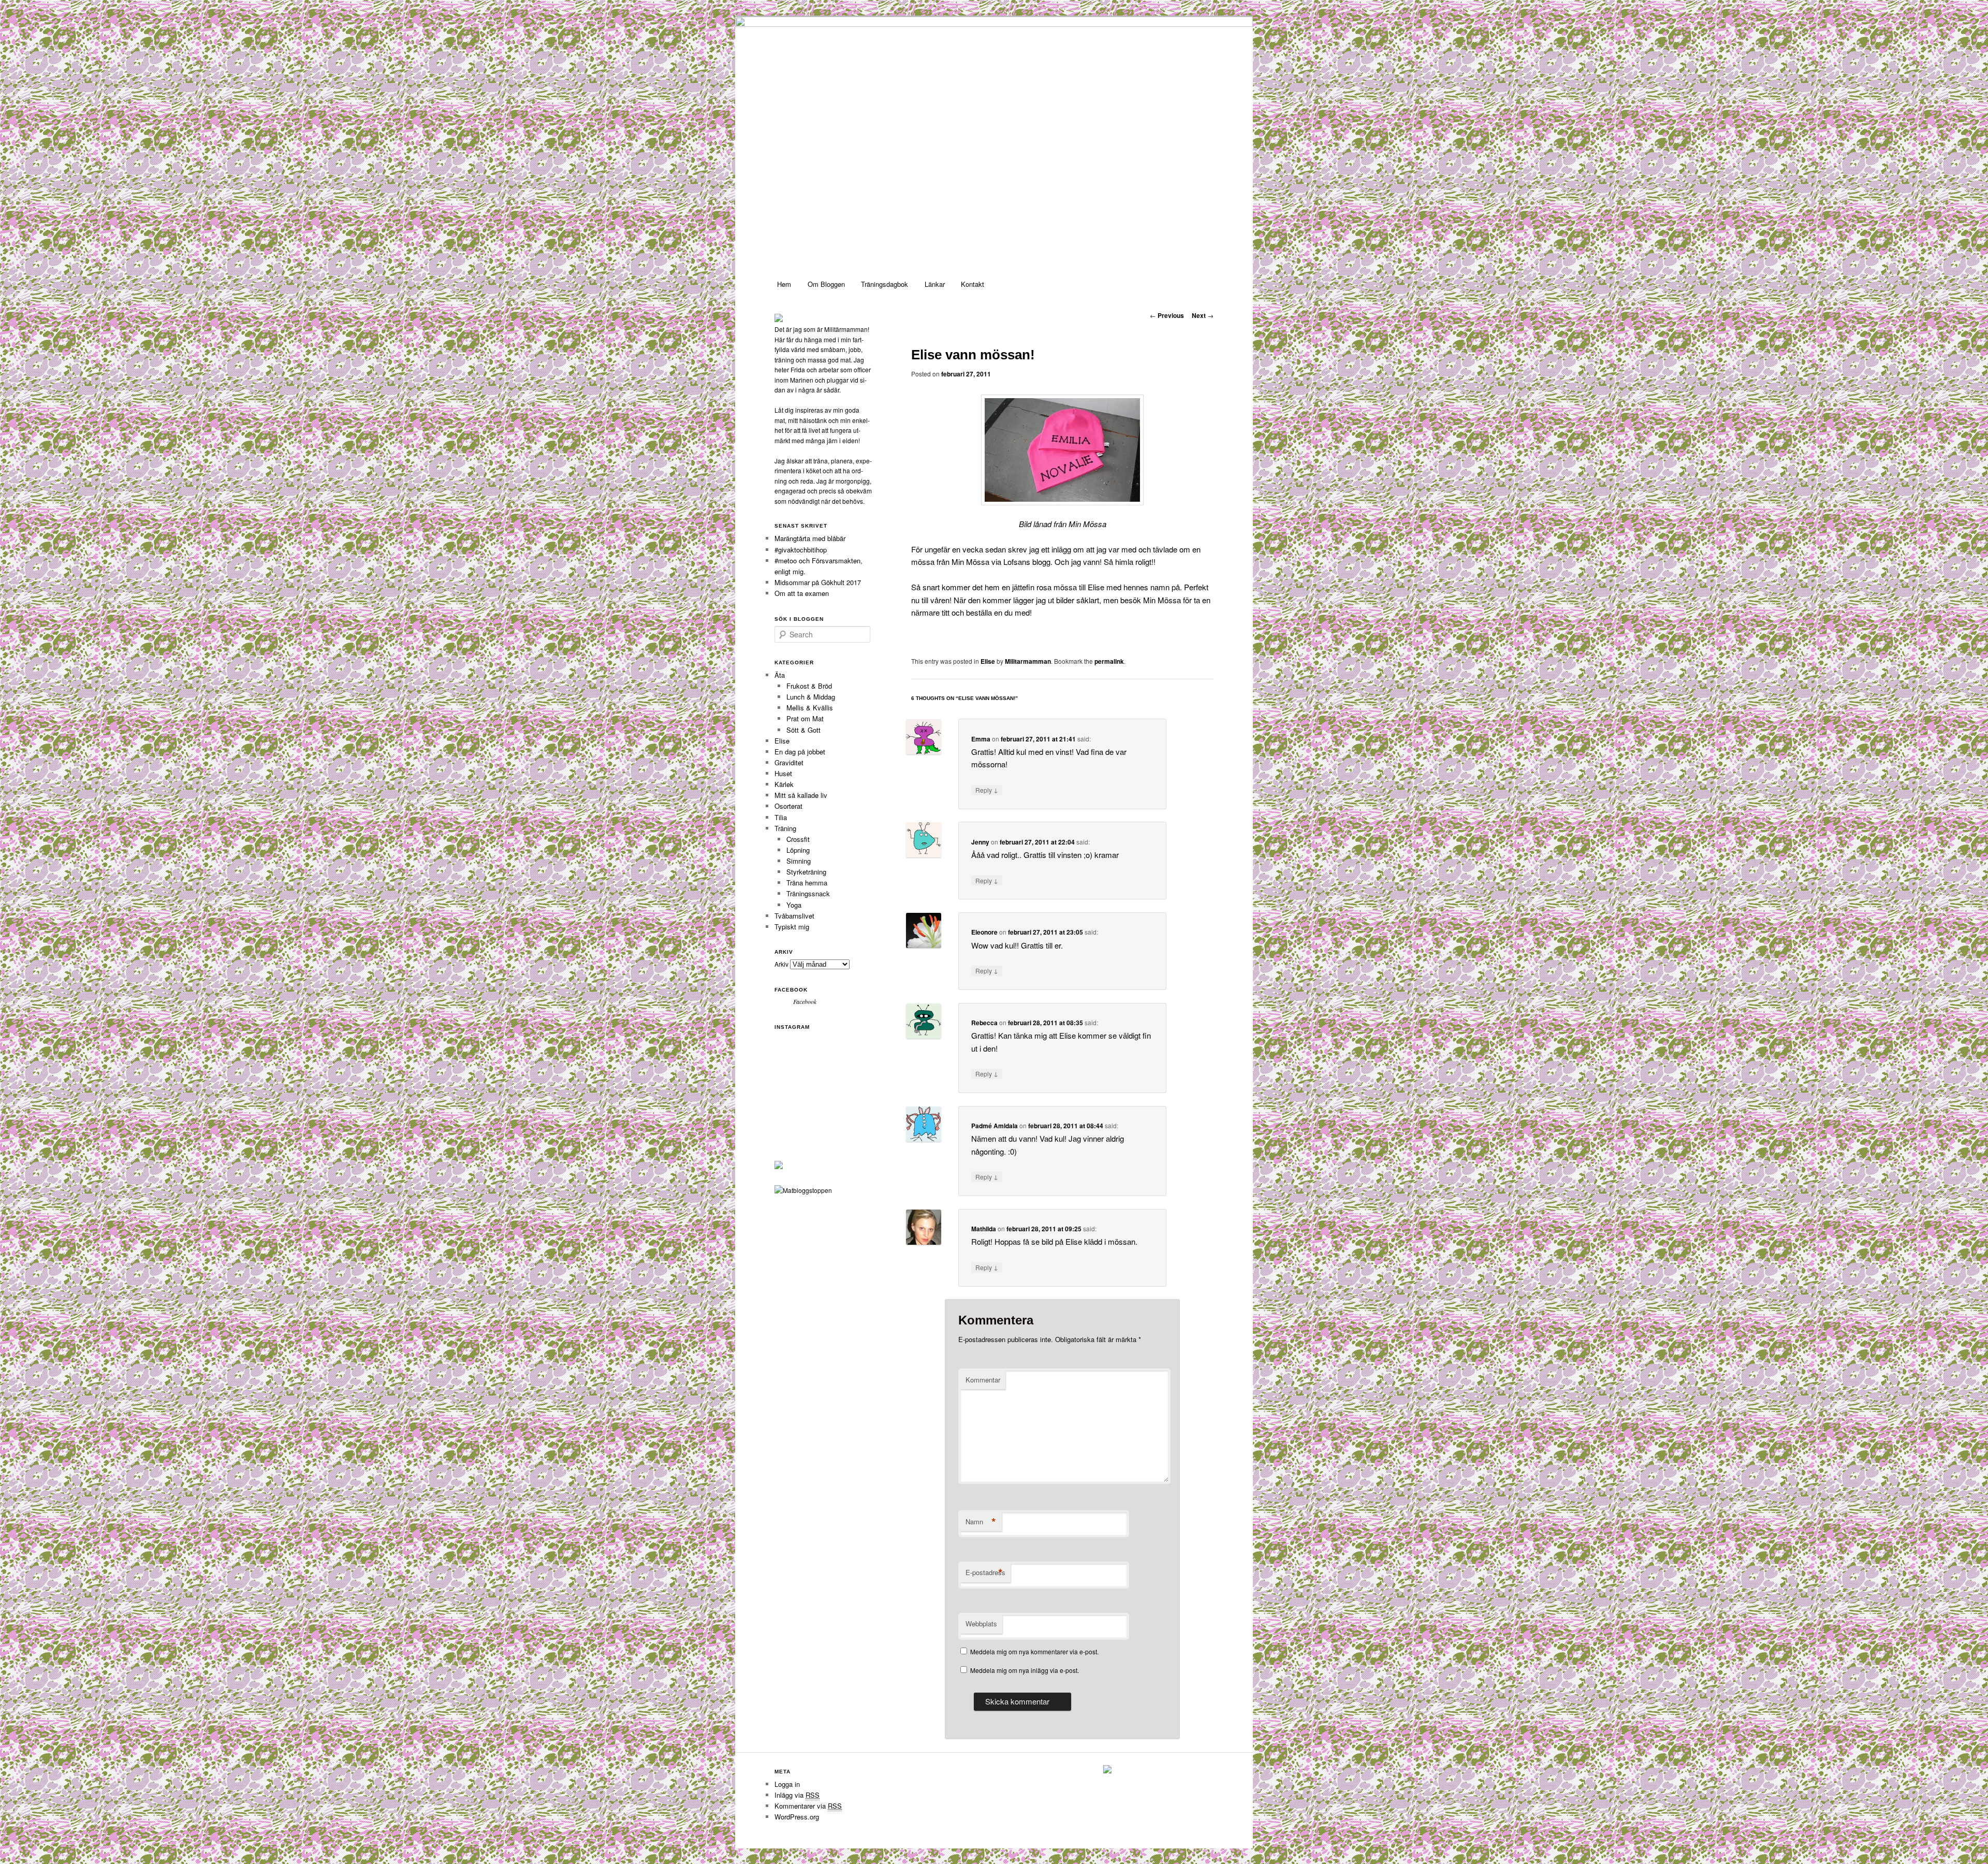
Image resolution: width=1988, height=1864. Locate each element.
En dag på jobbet (800, 752)
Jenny (980, 842)
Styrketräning (806, 872)
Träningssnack (808, 893)
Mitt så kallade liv (801, 795)
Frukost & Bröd (809, 686)
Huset (783, 773)
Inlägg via (797, 1795)
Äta (780, 675)
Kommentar (983, 1380)
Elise (988, 661)
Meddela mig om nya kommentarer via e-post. (1034, 1651)
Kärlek (784, 784)
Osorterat (788, 806)
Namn (981, 1522)
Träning (785, 828)
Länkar (935, 284)
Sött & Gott (803, 730)
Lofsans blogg (1027, 562)
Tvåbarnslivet (794, 916)
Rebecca (984, 1023)
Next (1203, 315)
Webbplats (981, 1623)
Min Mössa (1162, 600)
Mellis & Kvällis (810, 708)
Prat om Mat (805, 718)
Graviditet (789, 762)
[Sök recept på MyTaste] (803, 1190)
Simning (799, 861)
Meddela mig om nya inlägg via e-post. (1025, 1670)
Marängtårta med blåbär (810, 538)
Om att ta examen (802, 593)
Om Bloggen (826, 284)
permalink (1109, 661)
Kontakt (973, 284)
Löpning (798, 850)
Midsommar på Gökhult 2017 (818, 582)
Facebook (791, 990)
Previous (1167, 315)
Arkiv (781, 964)
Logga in (787, 1784)
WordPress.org (797, 1817)
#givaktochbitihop (802, 550)
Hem (784, 284)
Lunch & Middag (811, 697)
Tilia (781, 817)
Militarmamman (1028, 661)
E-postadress (985, 1572)
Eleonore (984, 932)
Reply (987, 790)
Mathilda (984, 1229)
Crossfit (798, 839)
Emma (981, 739)
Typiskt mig (792, 927)
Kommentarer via (808, 1806)
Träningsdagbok (885, 284)
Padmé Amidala (995, 1126)
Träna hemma (807, 883)
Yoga (794, 905)
